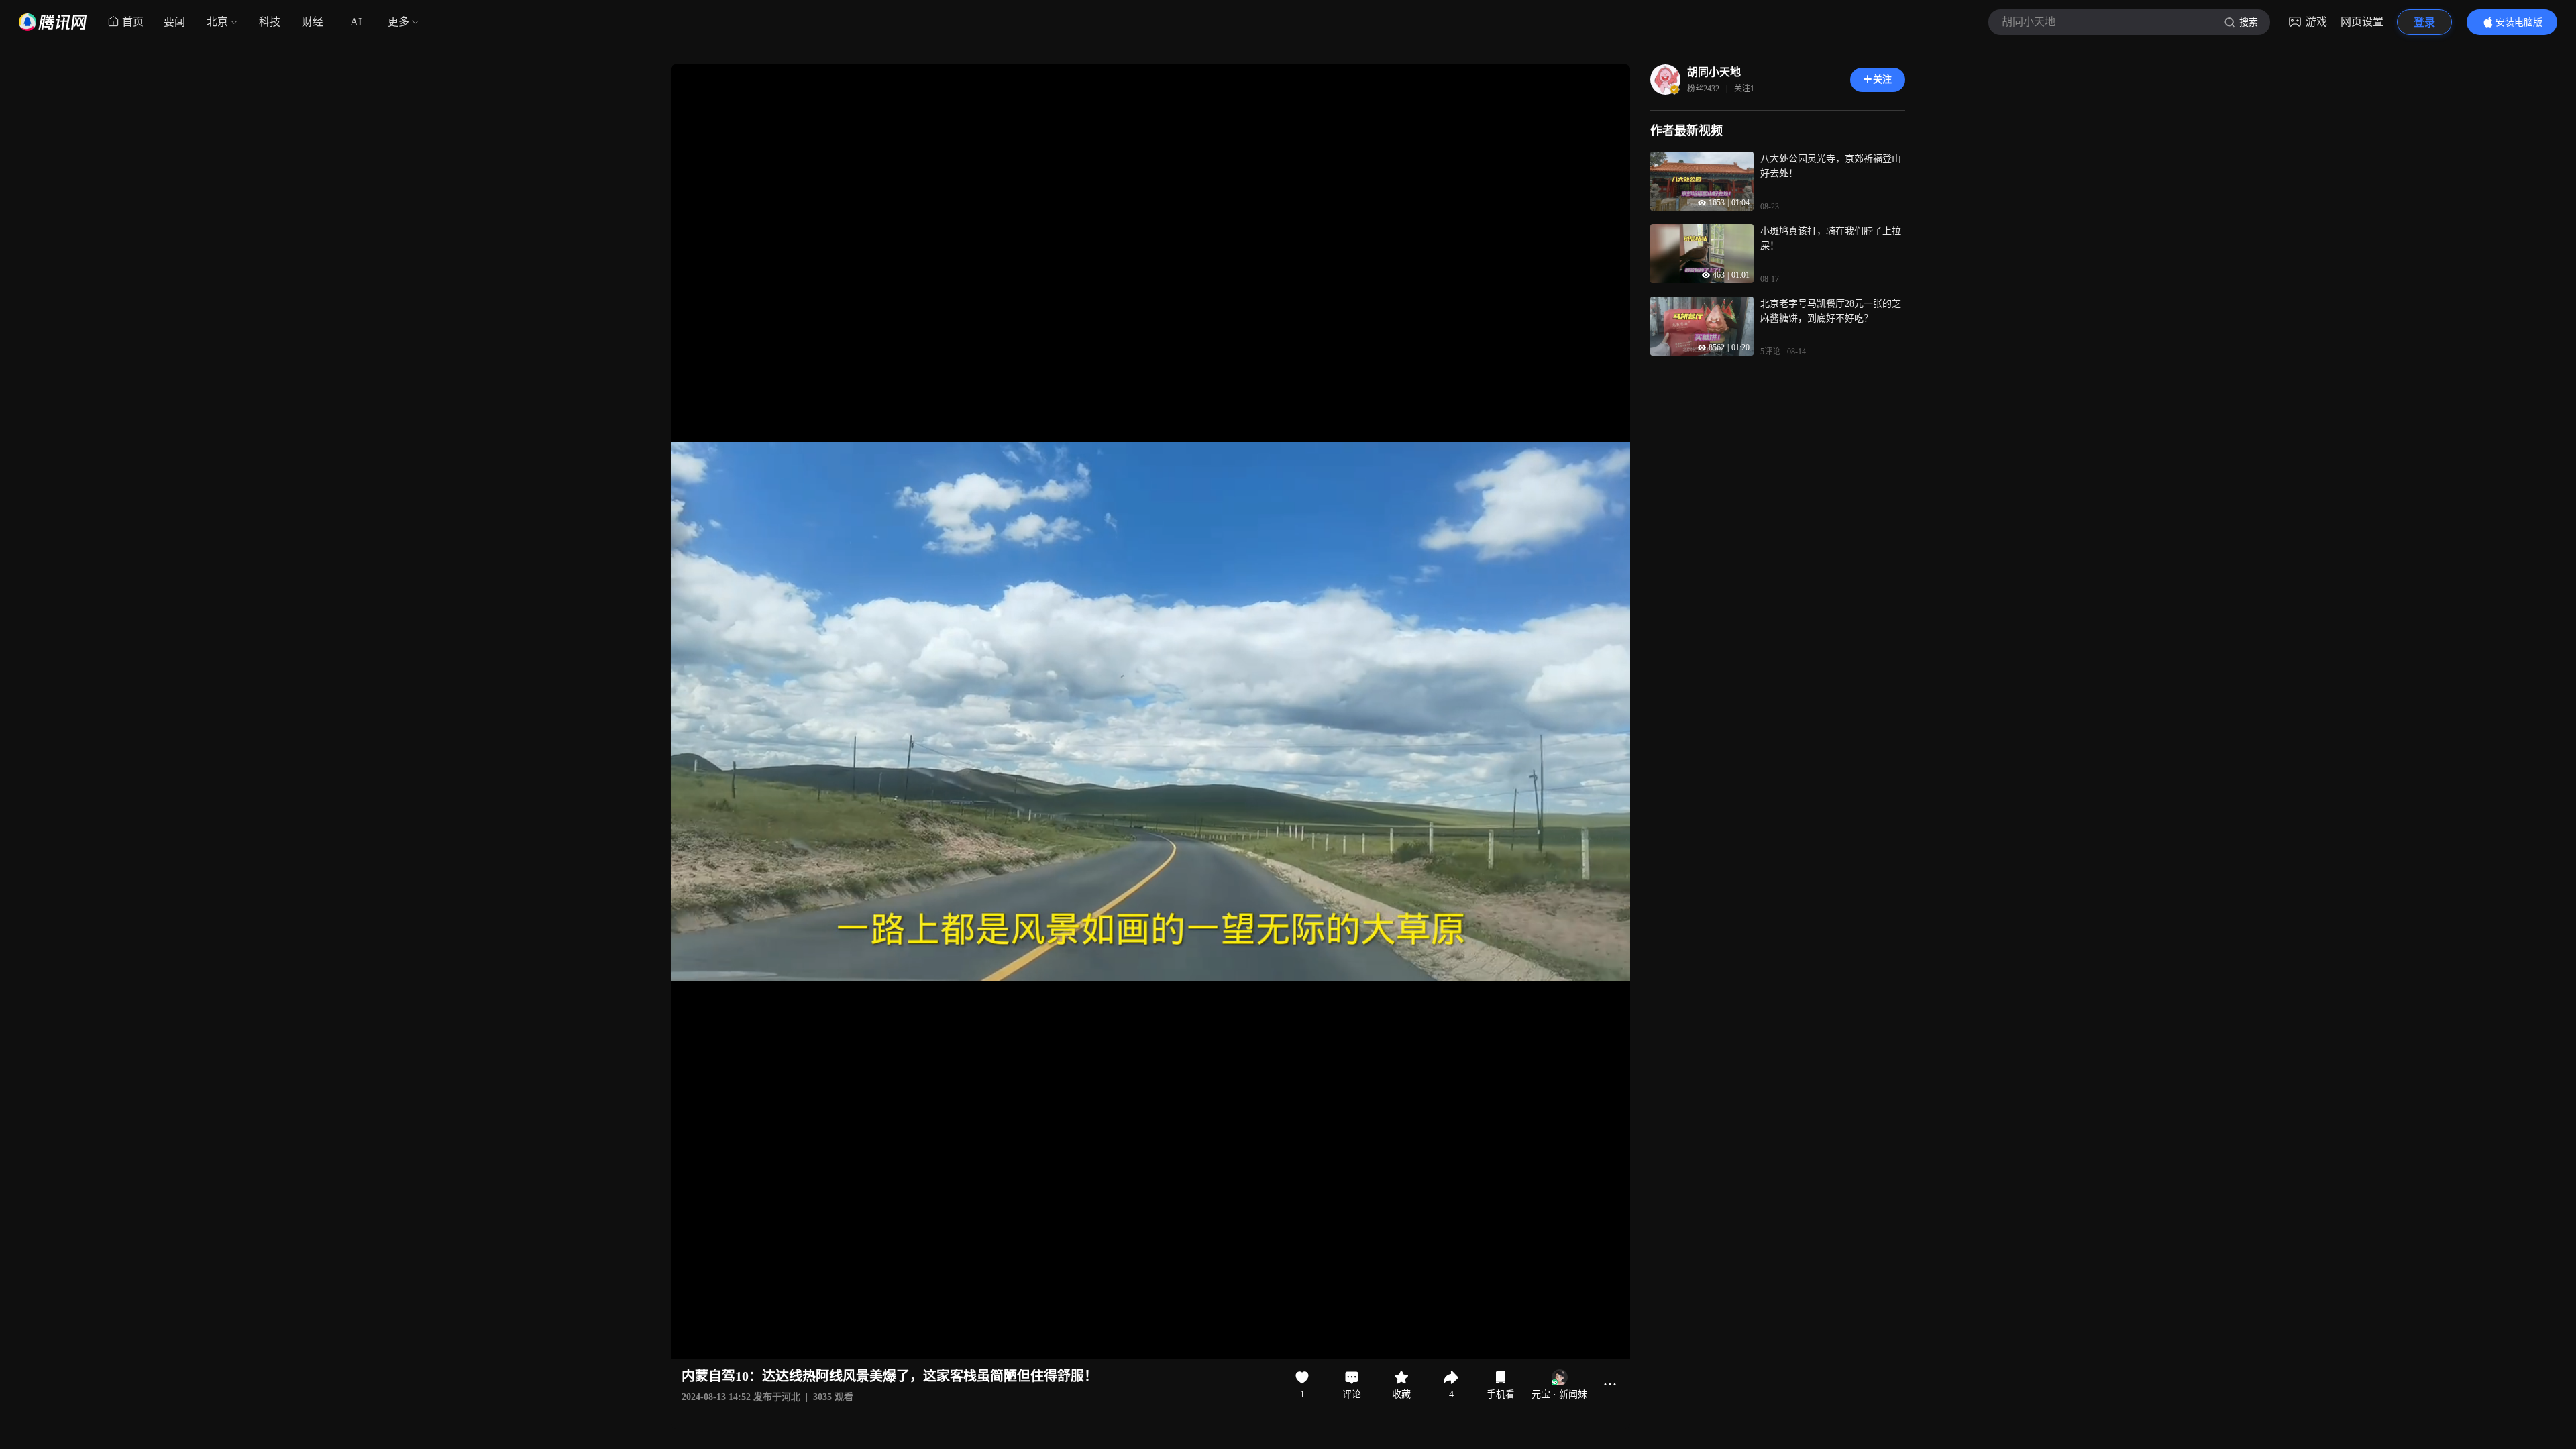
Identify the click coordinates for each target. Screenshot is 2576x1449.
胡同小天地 (1714, 72)
